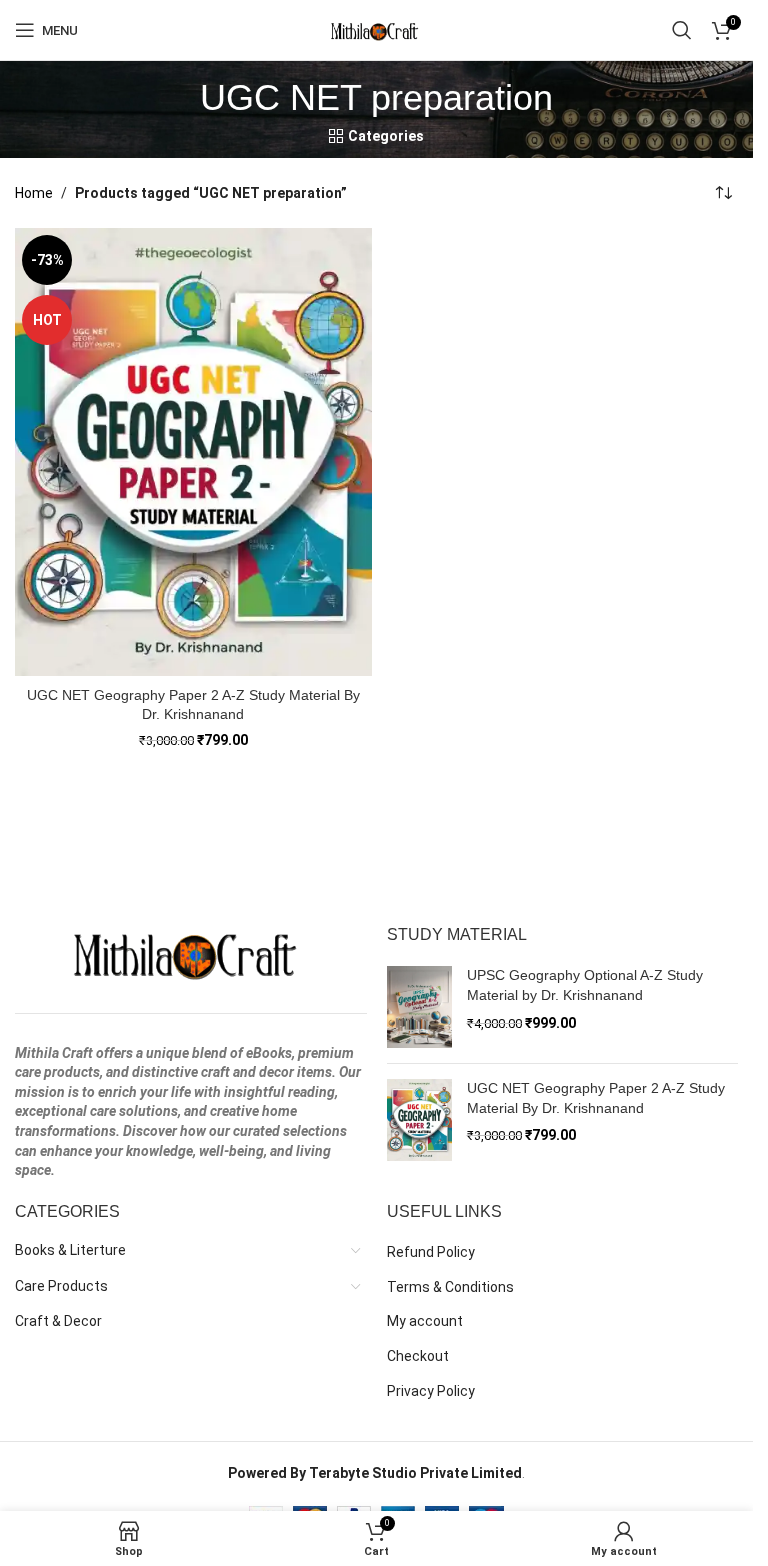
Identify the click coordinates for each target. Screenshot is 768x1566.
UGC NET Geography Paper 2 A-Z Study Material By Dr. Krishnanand (596, 1098)
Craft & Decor (58, 1321)
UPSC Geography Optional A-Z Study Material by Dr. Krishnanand (585, 985)
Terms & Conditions (450, 1287)
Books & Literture (70, 1250)
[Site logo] (377, 29)
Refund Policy (431, 1252)
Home (34, 193)
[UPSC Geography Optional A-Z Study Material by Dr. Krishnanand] (419, 1007)
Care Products (61, 1286)
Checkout (418, 1356)
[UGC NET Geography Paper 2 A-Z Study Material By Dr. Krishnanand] (193, 452)
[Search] (682, 30)
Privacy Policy (431, 1391)
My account (425, 1321)
